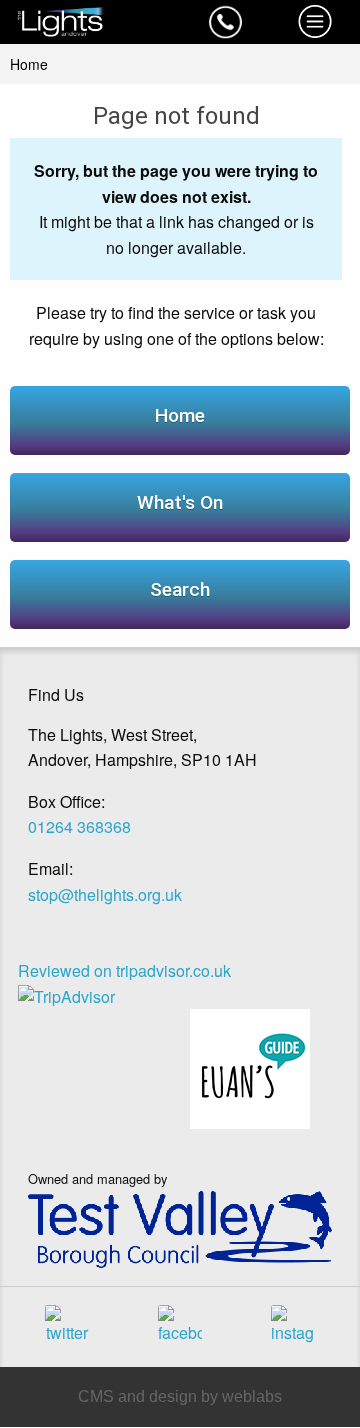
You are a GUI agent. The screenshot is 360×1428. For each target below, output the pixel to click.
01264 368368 (79, 826)
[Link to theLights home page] (90, 22)
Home (29, 64)
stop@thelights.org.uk (105, 894)
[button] (225, 22)
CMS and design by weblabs (180, 1396)
